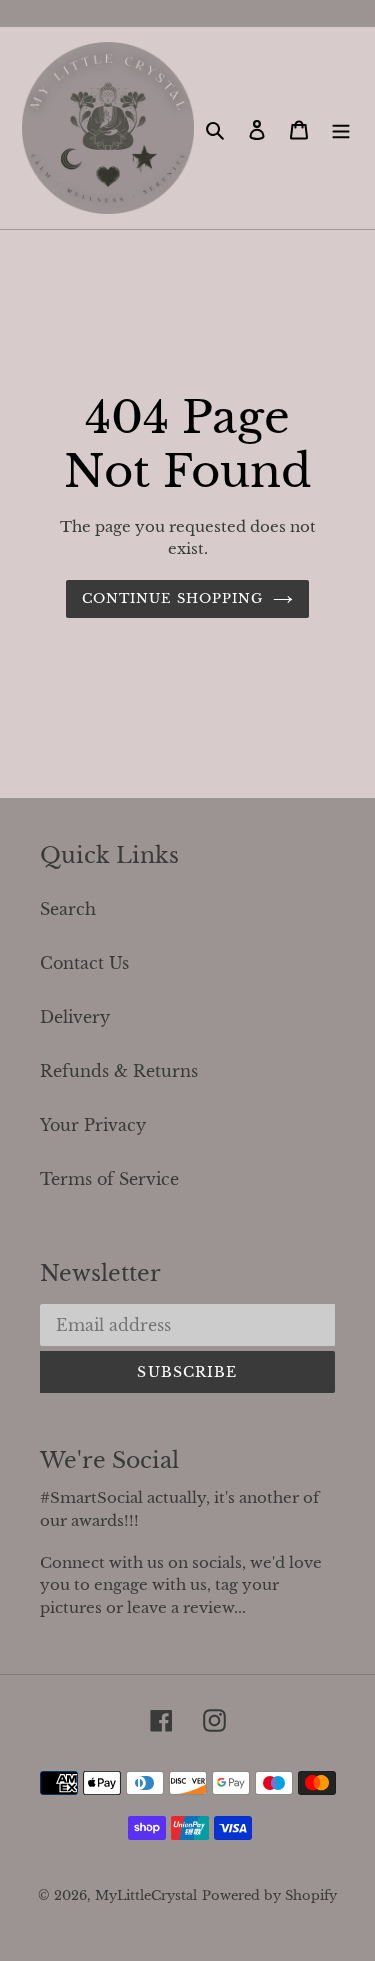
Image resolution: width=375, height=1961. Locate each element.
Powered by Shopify (269, 1895)
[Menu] (341, 128)
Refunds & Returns (119, 1071)
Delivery (75, 1017)
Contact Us (84, 963)
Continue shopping (172, 598)
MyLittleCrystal (146, 1895)
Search (68, 909)
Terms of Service (109, 1179)
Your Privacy (93, 1125)
